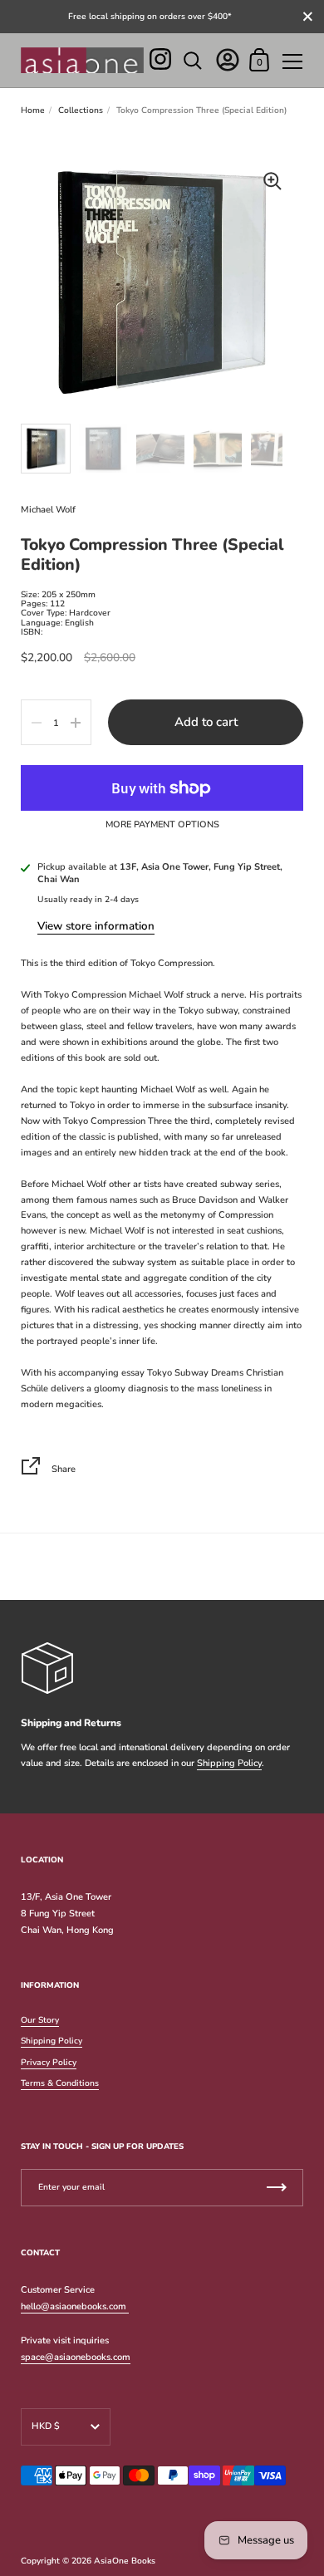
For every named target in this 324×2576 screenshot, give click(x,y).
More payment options (162, 825)
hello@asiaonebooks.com (75, 2306)
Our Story (40, 2020)
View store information (96, 926)
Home (33, 110)
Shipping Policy (229, 1763)
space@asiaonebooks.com (76, 2357)
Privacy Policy (49, 2063)
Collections (81, 110)
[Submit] (277, 2188)
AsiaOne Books (125, 2561)
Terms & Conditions (60, 2083)
